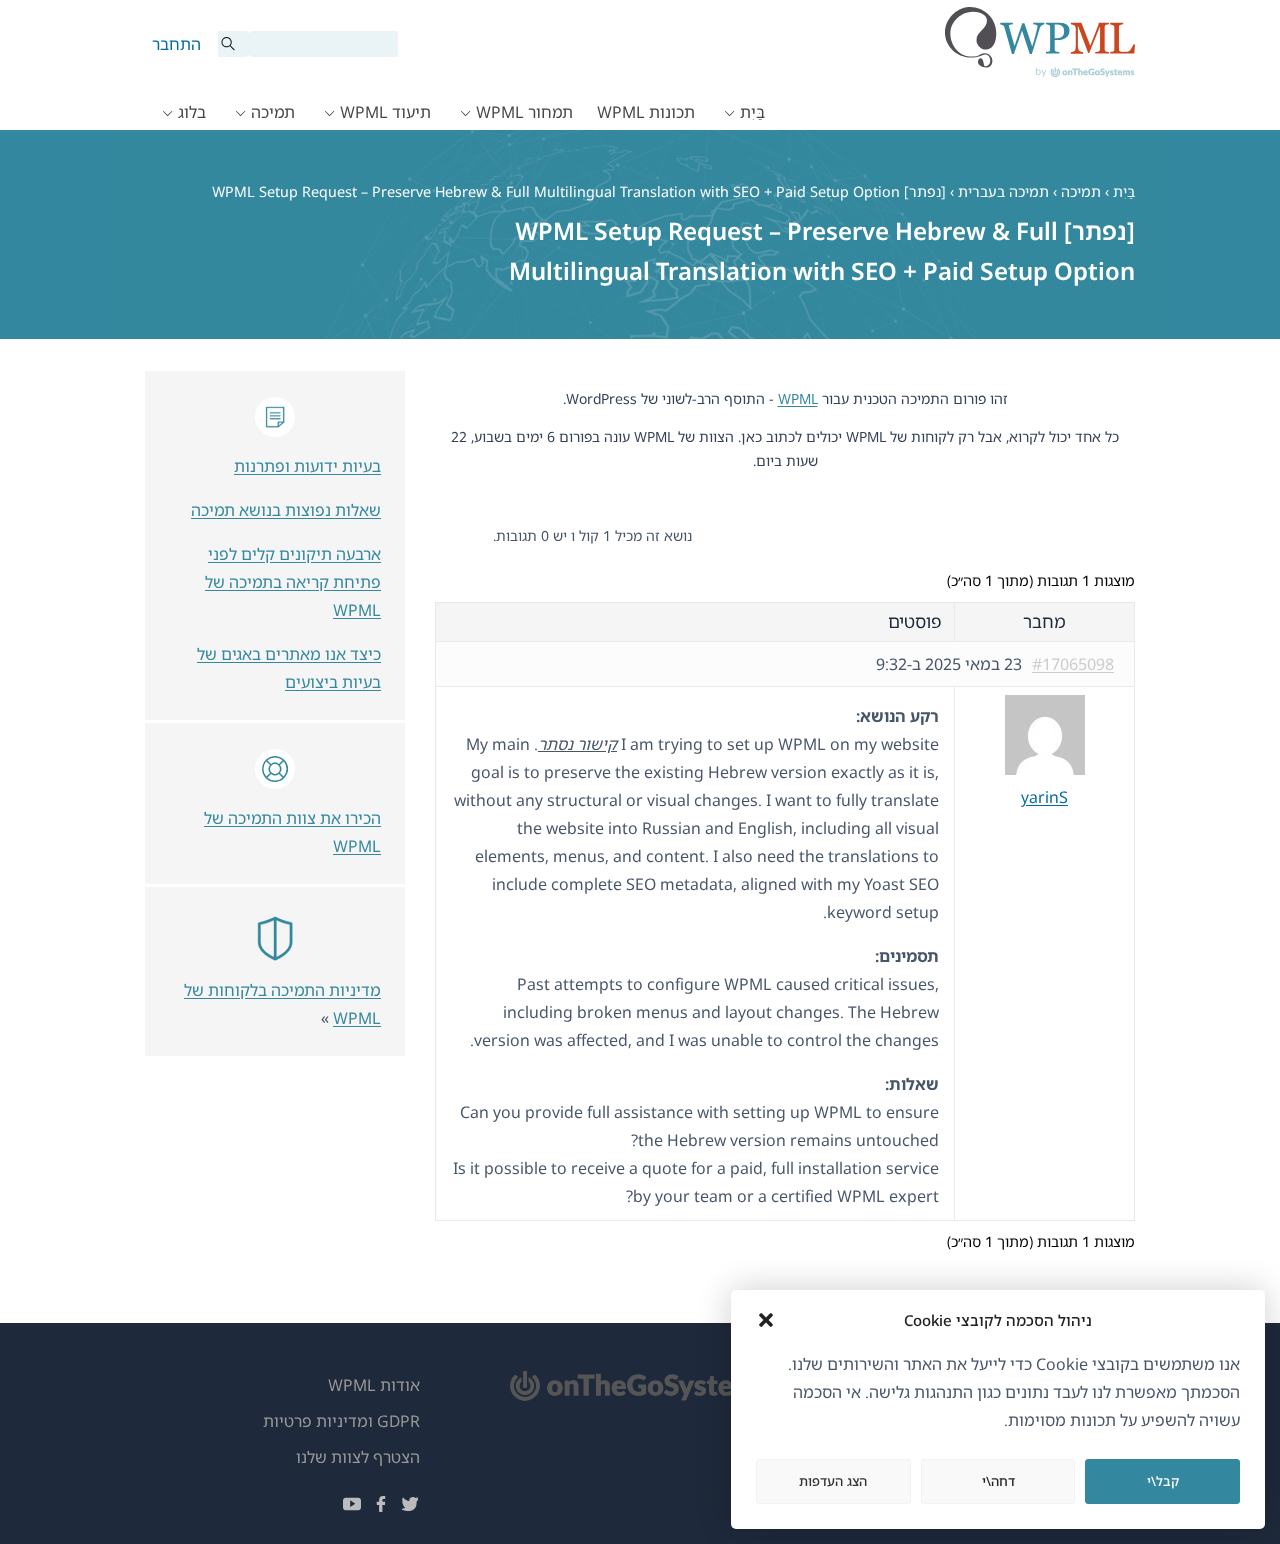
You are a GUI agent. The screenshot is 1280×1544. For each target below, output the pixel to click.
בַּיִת (752, 112)
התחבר (176, 44)
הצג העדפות (833, 1481)
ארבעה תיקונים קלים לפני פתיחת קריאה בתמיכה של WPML (293, 582)
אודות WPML (374, 1385)
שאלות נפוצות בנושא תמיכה (286, 510)
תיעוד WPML (385, 112)
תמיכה (273, 112)
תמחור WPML (524, 112)
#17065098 (1073, 664)
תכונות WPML (646, 112)
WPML (798, 398)
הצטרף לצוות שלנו (358, 1457)
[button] (766, 1320)
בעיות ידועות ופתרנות (307, 466)
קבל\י (1163, 1481)
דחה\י (998, 1481)
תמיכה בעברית (1003, 191)
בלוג (192, 112)
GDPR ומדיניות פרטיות (341, 1421)
